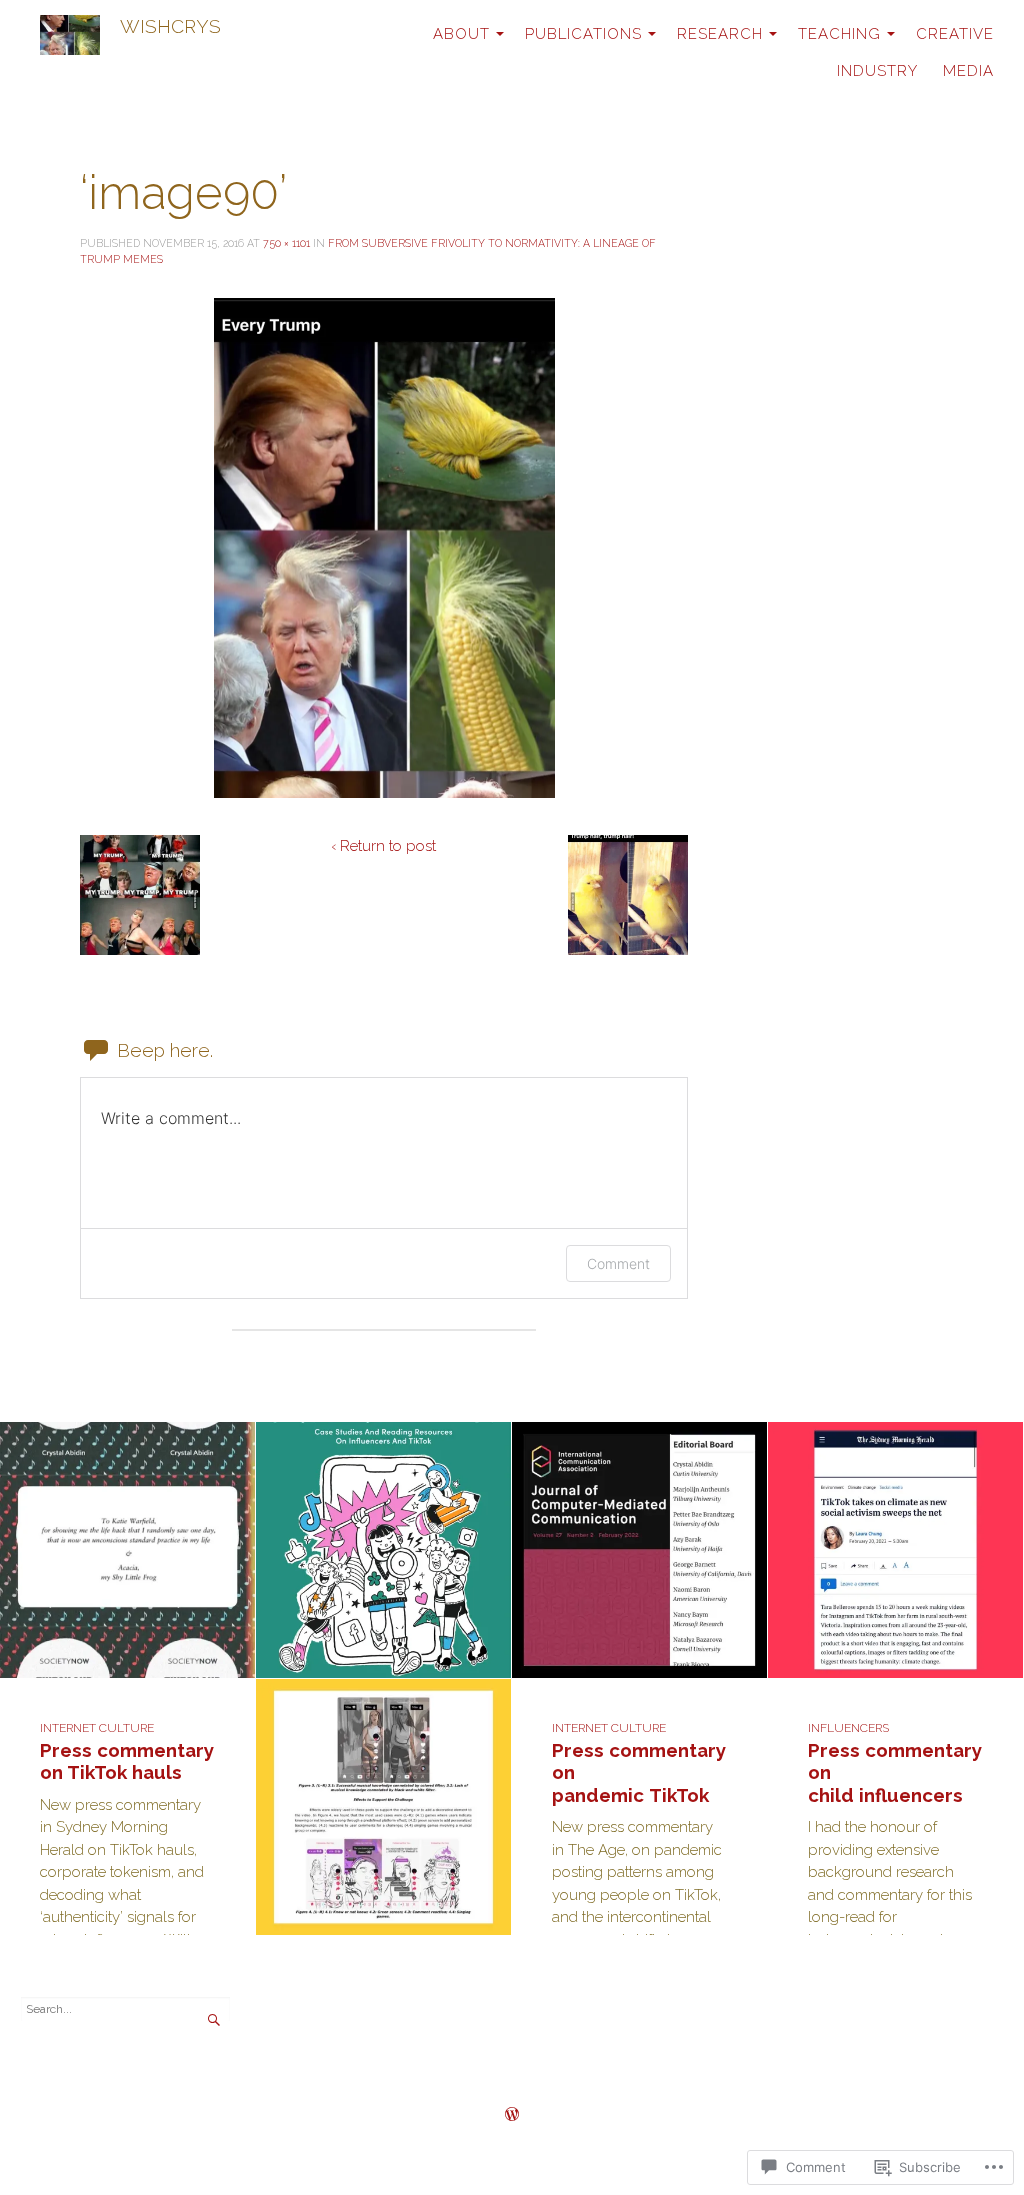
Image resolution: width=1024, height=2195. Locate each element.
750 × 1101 (286, 243)
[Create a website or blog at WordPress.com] (512, 2116)
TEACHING (839, 34)
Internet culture (97, 1728)
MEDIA (968, 71)
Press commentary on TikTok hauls (127, 1761)
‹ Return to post (383, 846)
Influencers (848, 1728)
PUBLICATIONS (583, 34)
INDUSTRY (877, 71)
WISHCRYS (170, 26)
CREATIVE (955, 34)
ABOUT (461, 34)
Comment (618, 1263)
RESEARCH (720, 34)
